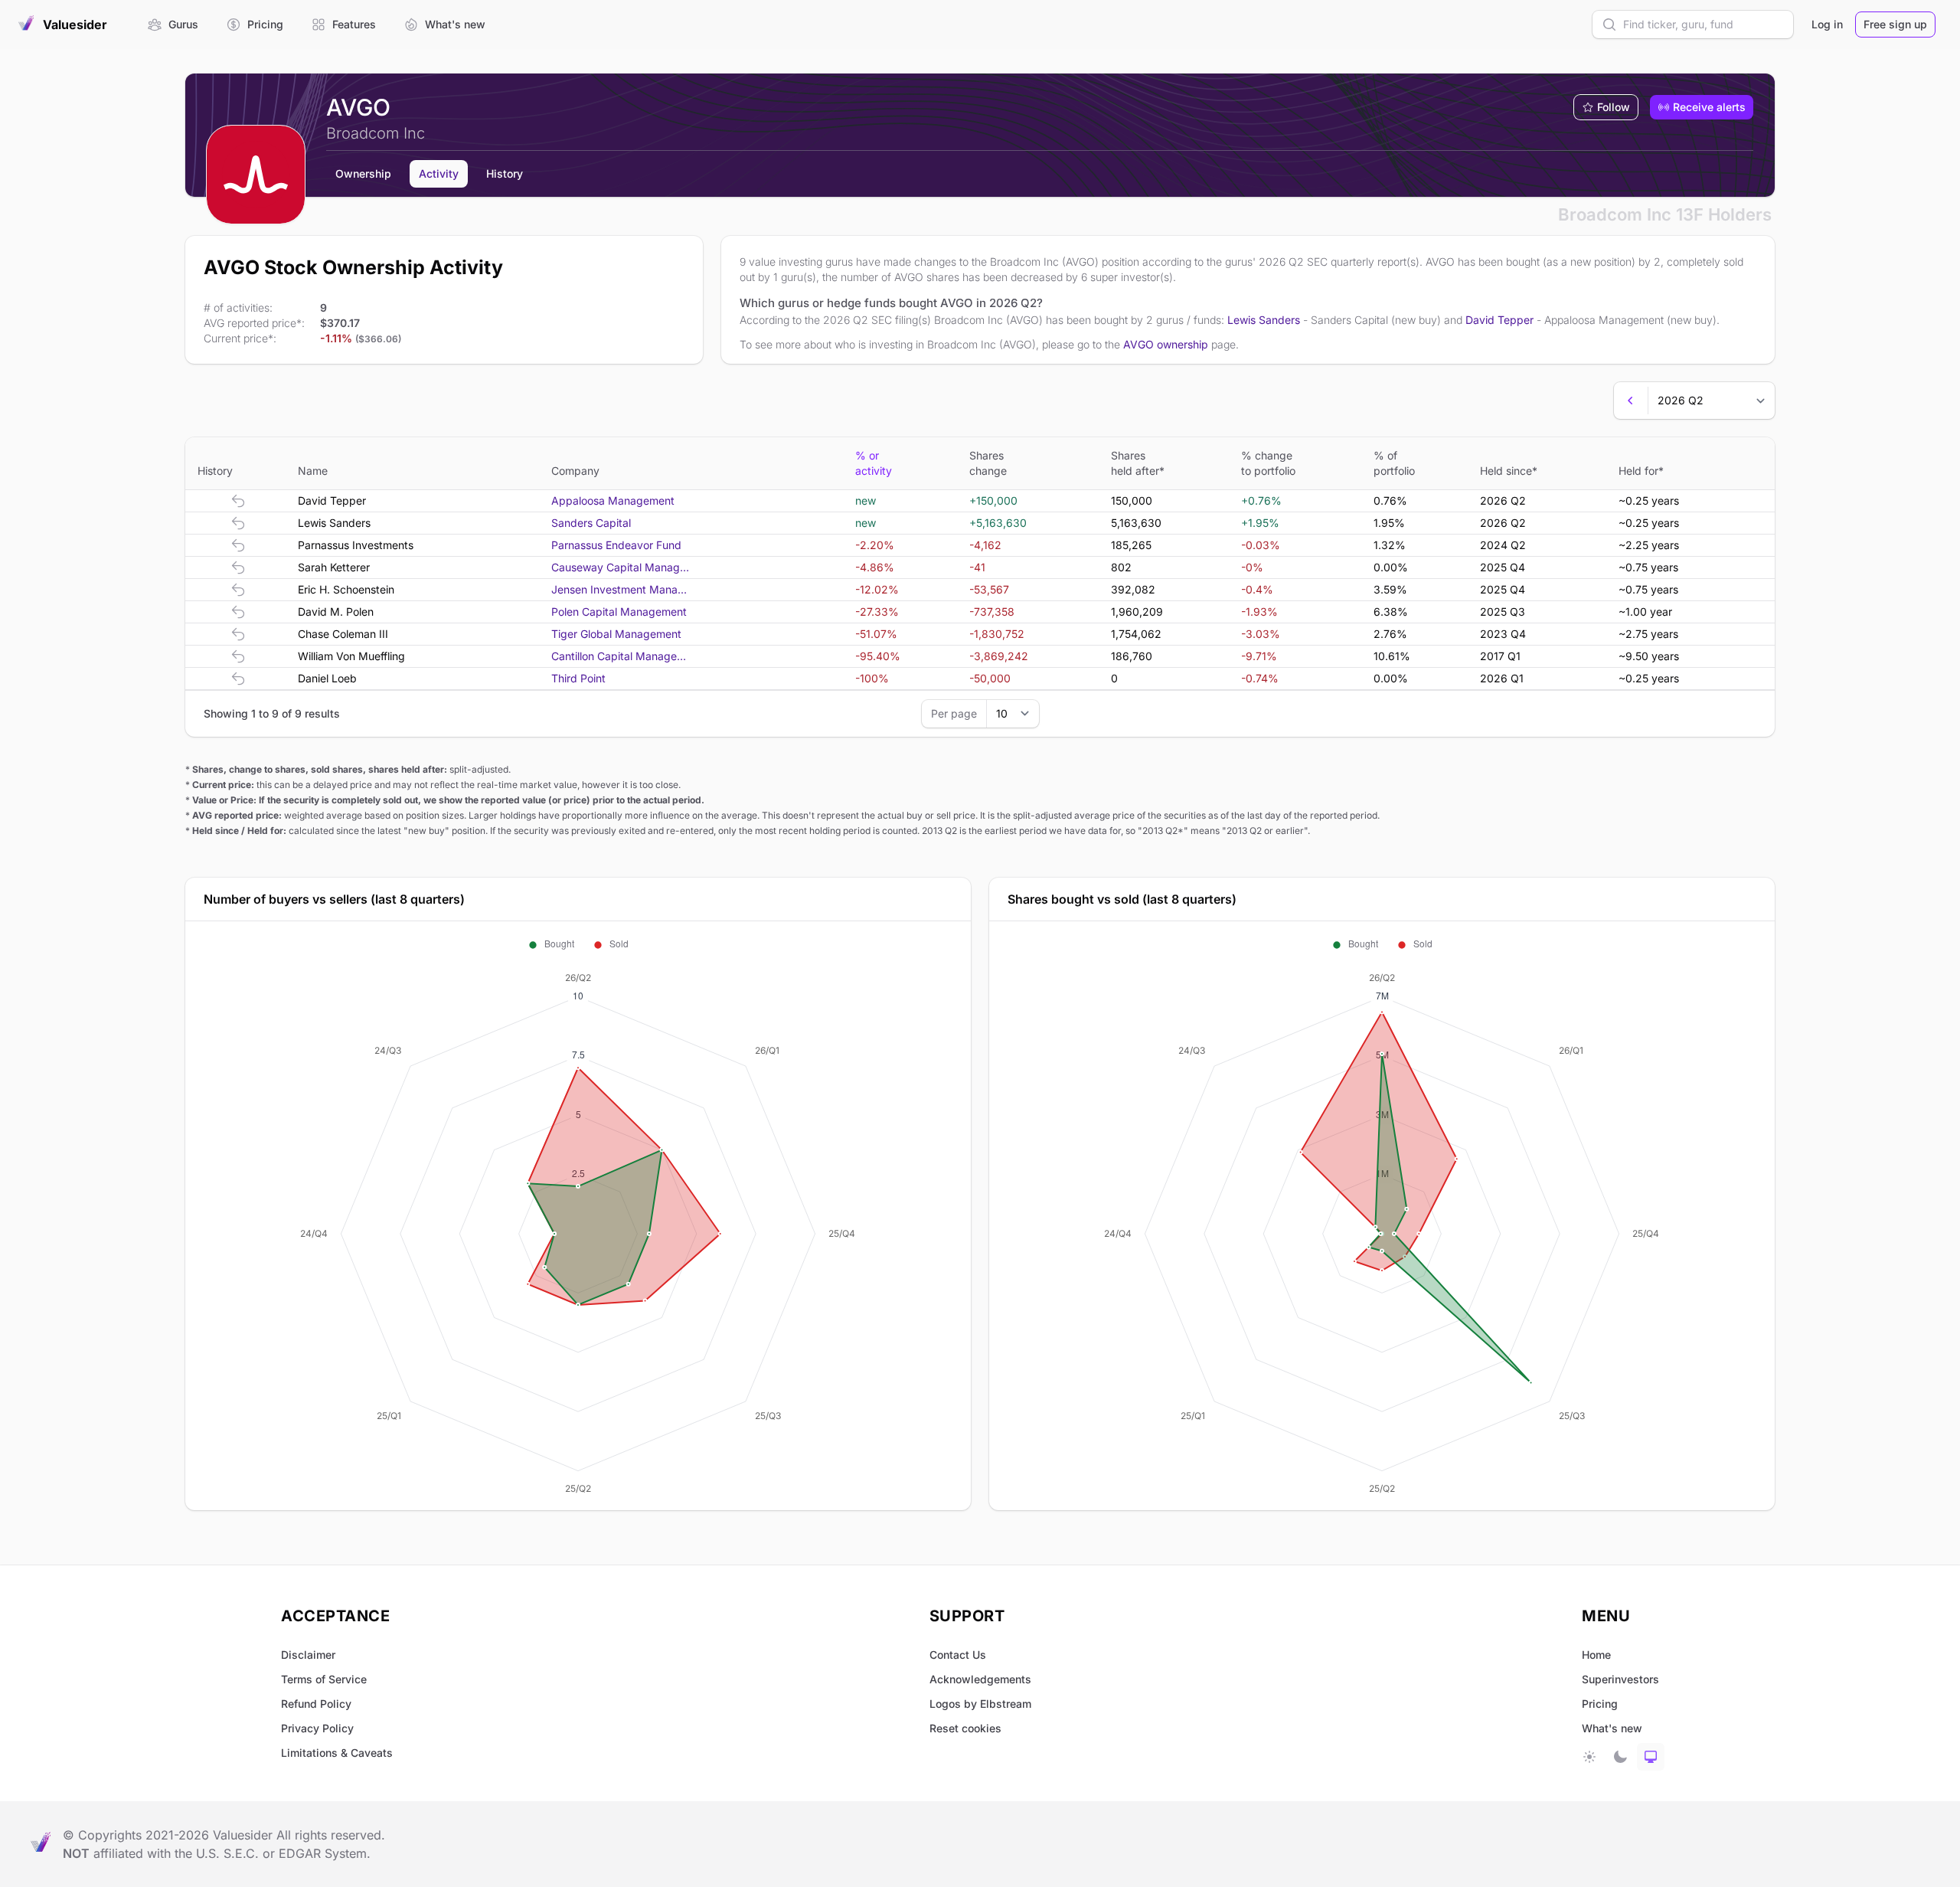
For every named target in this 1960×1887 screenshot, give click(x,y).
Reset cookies (965, 1728)
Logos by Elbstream (980, 1704)
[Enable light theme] (1589, 1757)
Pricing (1600, 1704)
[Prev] (1631, 401)
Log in (1827, 24)
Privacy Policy (317, 1728)
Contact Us (958, 1655)
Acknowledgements (980, 1679)
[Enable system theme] (1651, 1757)
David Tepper (1499, 320)
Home (1596, 1655)
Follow (1614, 107)
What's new (1612, 1728)
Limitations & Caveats (337, 1753)
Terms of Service (324, 1679)
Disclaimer (308, 1655)
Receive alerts (1709, 107)
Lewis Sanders (1264, 320)
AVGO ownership (1166, 344)
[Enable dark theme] (1620, 1757)
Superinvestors (1620, 1679)
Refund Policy (316, 1704)
